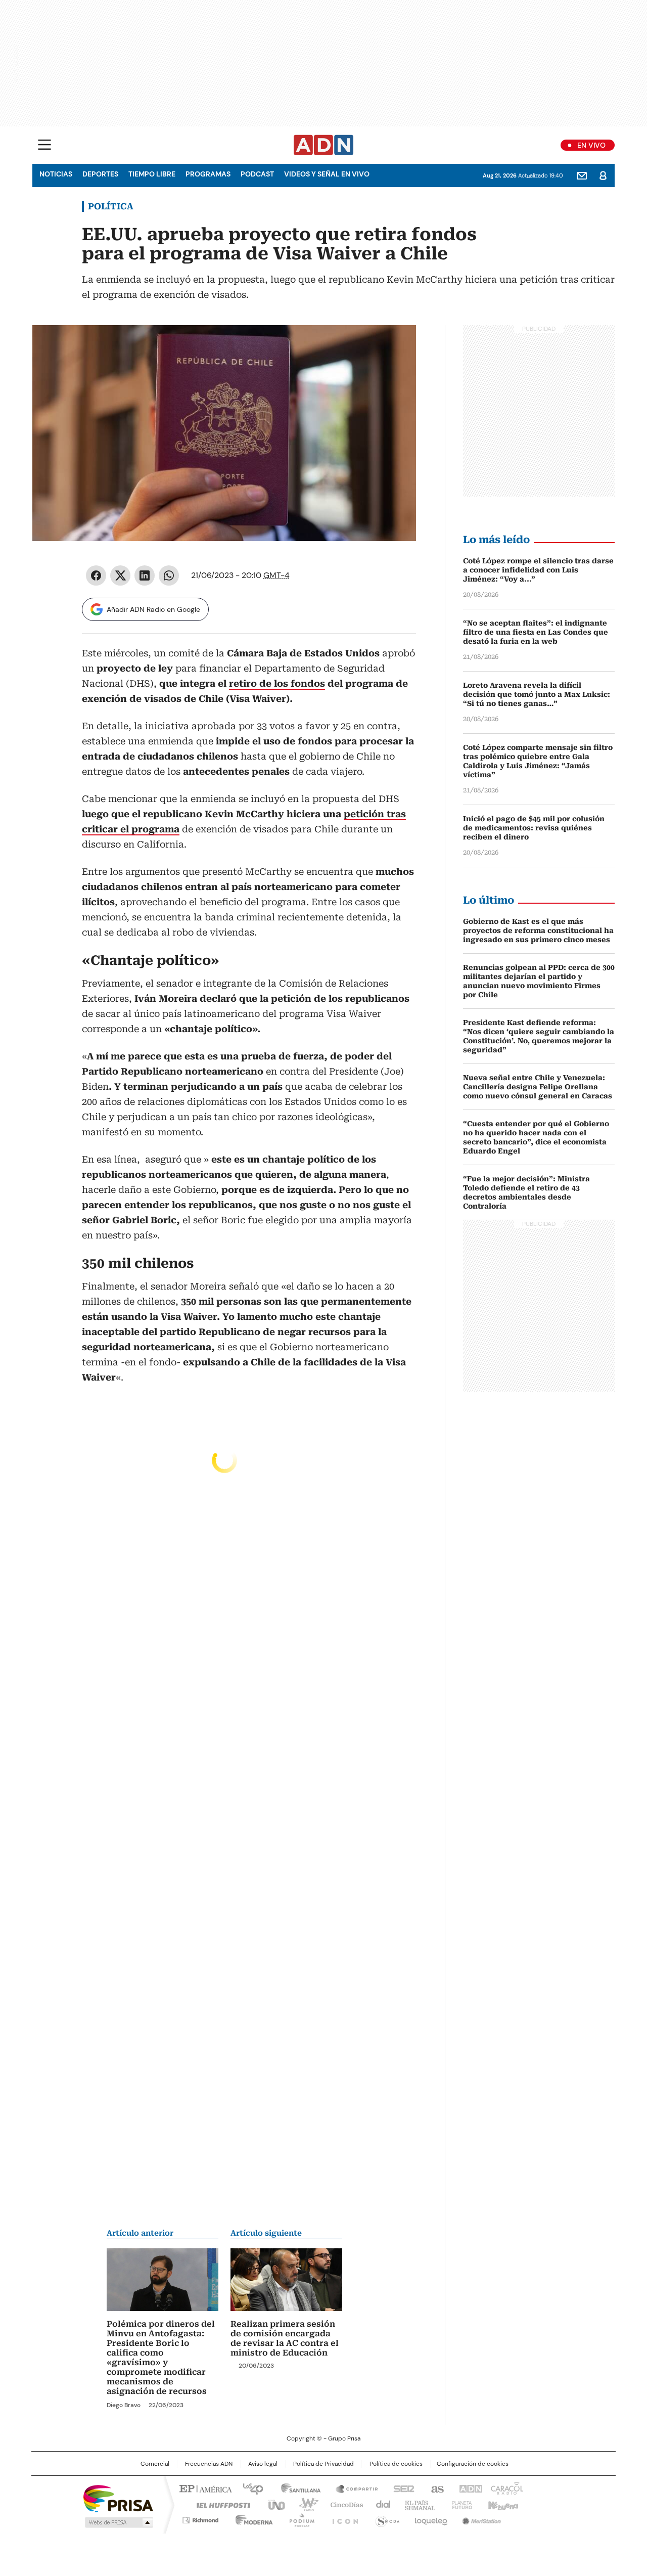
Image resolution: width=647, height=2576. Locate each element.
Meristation (480, 2518)
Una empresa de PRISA (118, 2498)
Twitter (120, 575)
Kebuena (502, 2504)
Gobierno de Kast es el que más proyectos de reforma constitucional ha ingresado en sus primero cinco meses (538, 930)
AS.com (435, 2488)
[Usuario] (603, 175)
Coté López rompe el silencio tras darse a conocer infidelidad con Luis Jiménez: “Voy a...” (538, 570)
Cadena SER (401, 2488)
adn (469, 2488)
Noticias (56, 174)
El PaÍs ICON (342, 2518)
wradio (304, 2504)
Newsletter (582, 175)
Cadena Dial (381, 2504)
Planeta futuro (460, 2504)
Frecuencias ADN (209, 2464)
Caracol (506, 2488)
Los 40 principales (249, 2488)
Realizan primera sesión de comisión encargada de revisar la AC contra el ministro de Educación (285, 2338)
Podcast (257, 174)
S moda (386, 2518)
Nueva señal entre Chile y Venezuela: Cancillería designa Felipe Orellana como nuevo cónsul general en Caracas (538, 1087)
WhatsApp (169, 575)
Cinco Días (343, 2504)
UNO (273, 2504)
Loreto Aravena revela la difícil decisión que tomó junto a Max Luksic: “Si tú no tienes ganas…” (537, 694)
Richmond (200, 2518)
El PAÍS (204, 2488)
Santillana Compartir (352, 2488)
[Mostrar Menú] (44, 145)
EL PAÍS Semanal (417, 2504)
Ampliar (396, 345)
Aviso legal (263, 2464)
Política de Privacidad (323, 2464)
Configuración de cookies (473, 2464)
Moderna (251, 2518)
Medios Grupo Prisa (118, 2522)
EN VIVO (591, 145)
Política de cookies (396, 2464)
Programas (208, 174)
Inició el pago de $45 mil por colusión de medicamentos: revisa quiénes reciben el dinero (534, 828)
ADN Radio (324, 145)
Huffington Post (219, 2504)
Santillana (296, 2488)
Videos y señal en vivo (327, 174)
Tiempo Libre (152, 174)
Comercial (155, 2464)
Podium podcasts (299, 2518)
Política (111, 206)
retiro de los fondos (277, 683)
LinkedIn (145, 575)
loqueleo (430, 2518)
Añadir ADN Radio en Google (153, 609)
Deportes (100, 174)
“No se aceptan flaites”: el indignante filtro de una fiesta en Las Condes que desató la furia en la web (536, 632)
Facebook (96, 575)
